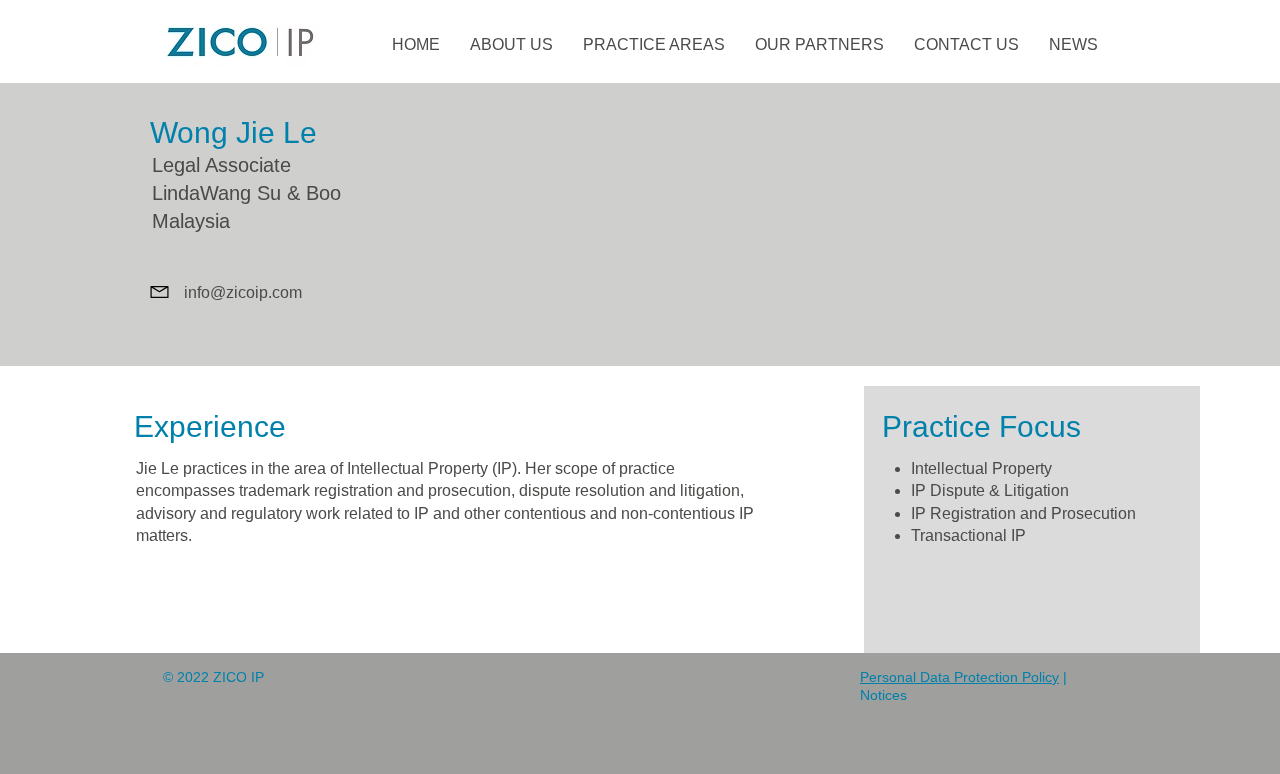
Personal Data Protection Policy (959, 677)
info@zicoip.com (243, 292)
